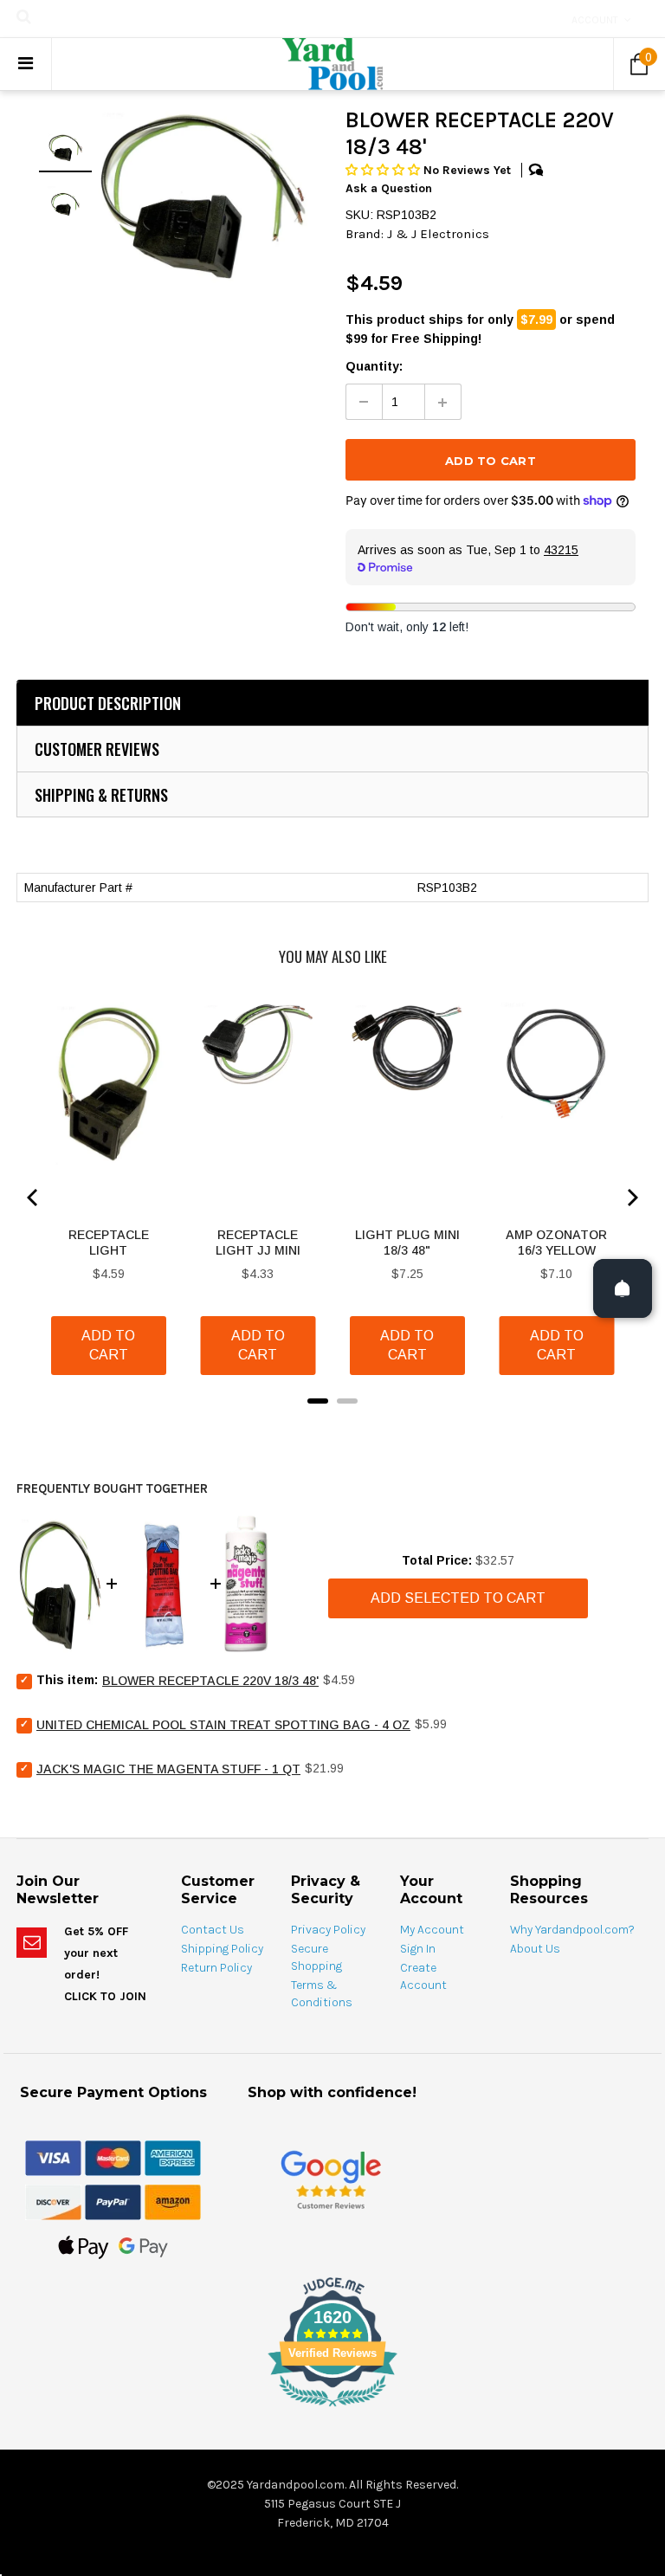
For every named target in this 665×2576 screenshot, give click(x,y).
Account (595, 20)
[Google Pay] (143, 2246)
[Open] (623, 1288)
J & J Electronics (438, 234)
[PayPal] (113, 2201)
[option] (202, 195)
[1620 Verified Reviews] (332, 2410)
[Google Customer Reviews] (331, 2179)
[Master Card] (113, 2157)
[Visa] (53, 2157)
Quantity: (374, 366)
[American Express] (173, 2157)
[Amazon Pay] (173, 2201)
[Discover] (53, 2201)
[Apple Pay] (84, 2246)
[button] (384, 170)
